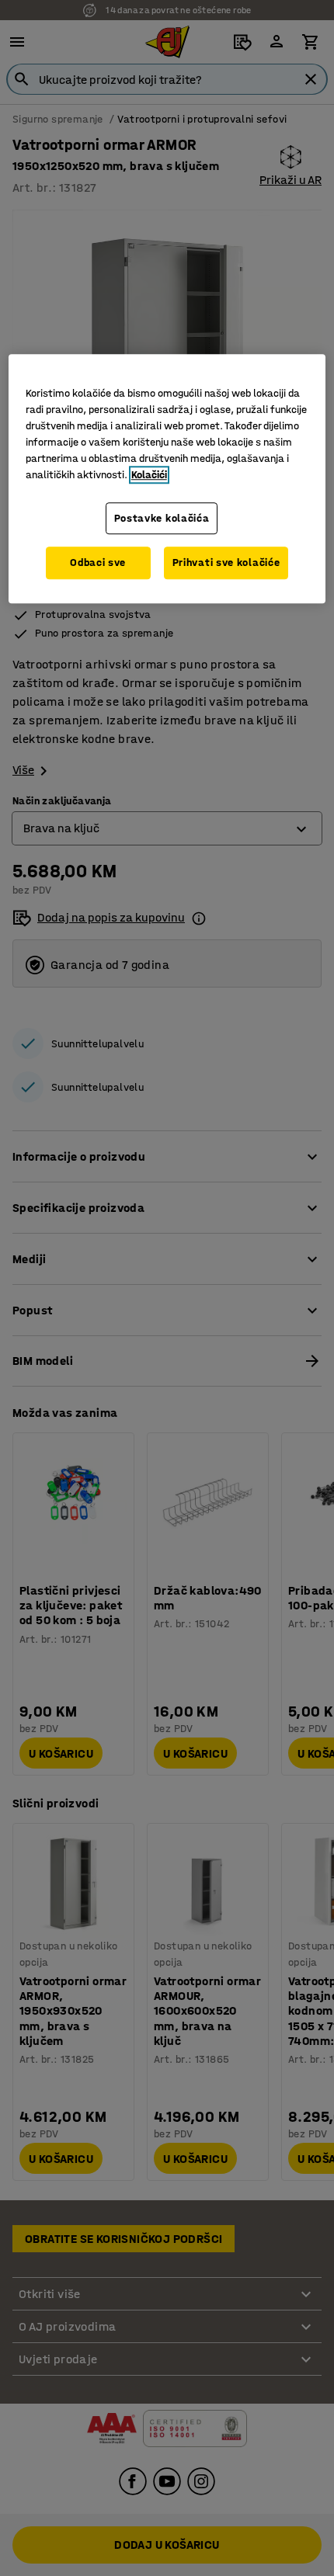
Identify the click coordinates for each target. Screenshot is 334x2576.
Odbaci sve (98, 563)
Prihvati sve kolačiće (226, 563)
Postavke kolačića (162, 518)
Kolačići (149, 475)
